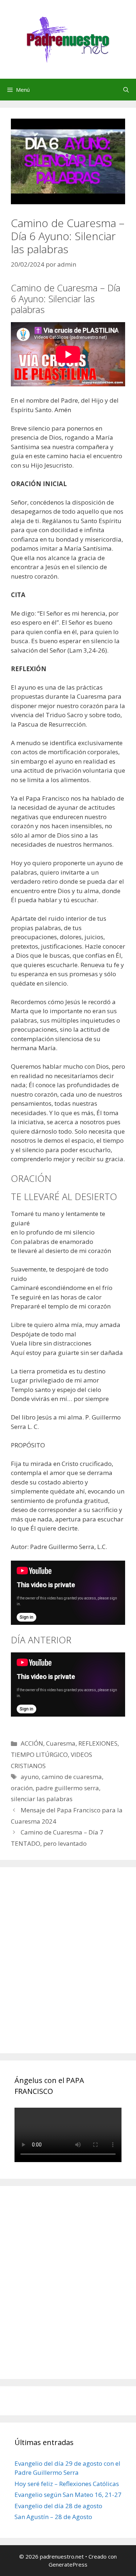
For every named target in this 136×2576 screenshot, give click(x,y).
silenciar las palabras (42, 1799)
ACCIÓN (32, 1743)
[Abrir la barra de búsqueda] (126, 90)
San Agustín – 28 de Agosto (53, 2517)
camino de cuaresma (72, 1777)
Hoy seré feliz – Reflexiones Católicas (67, 2484)
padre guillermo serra (67, 1788)
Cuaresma (61, 1743)
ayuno (30, 1777)
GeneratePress (68, 2564)
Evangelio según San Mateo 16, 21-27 (68, 2495)
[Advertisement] (68, 1968)
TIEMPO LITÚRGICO (39, 1755)
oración (22, 1788)
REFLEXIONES (98, 1743)
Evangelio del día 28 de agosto (58, 2506)
